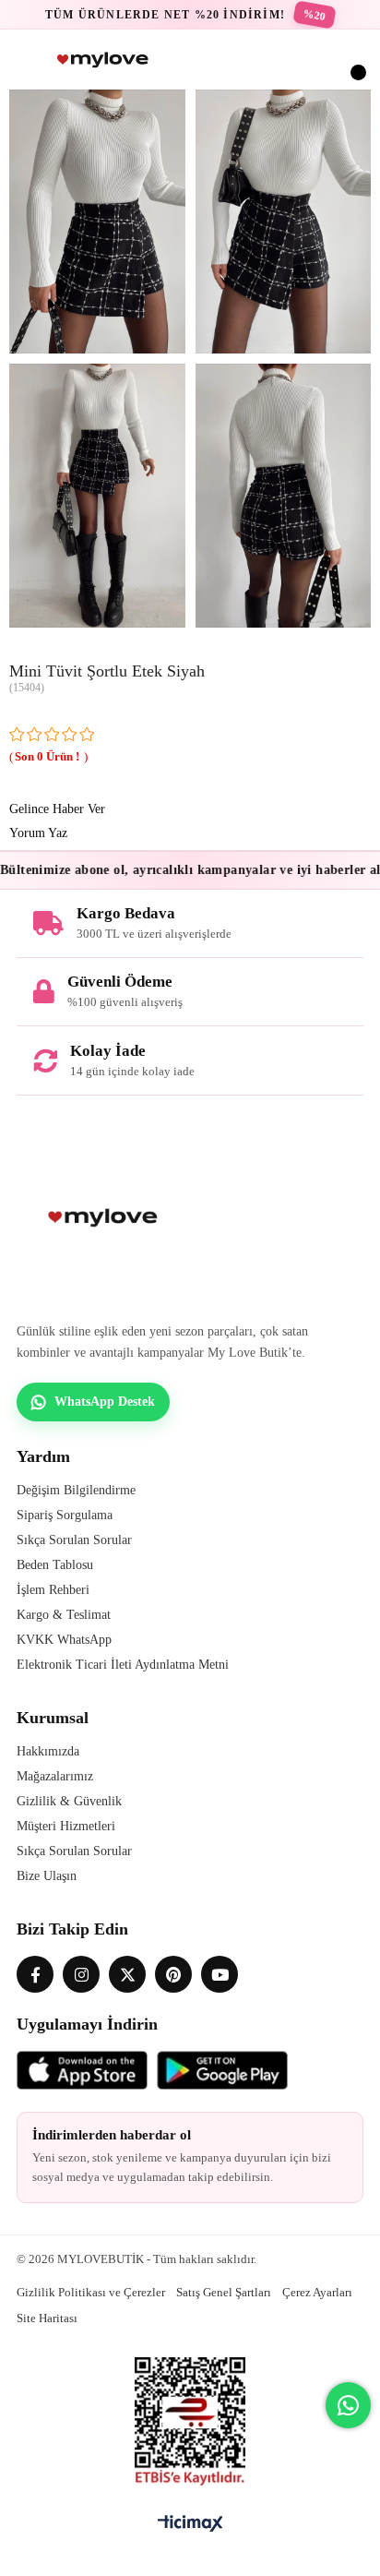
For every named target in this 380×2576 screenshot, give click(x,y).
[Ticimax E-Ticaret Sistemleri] (190, 2525)
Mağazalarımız (55, 1776)
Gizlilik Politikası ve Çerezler (91, 2292)
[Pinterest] (173, 1974)
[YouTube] (220, 1974)
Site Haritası (47, 2318)
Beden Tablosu (55, 1565)
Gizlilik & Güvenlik (69, 1801)
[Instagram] (81, 1974)
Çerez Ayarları (317, 2292)
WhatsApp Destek (105, 1402)
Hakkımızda (48, 1751)
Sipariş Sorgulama (65, 1515)
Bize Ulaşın (47, 1876)
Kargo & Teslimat (64, 1615)
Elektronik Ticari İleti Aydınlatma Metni (123, 1665)
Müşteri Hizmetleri (66, 1826)
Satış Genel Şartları (224, 2292)
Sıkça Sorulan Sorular (74, 1540)
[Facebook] (35, 1974)
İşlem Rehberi (53, 1590)
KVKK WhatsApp (64, 1640)
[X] (127, 1974)
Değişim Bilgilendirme (76, 1490)
